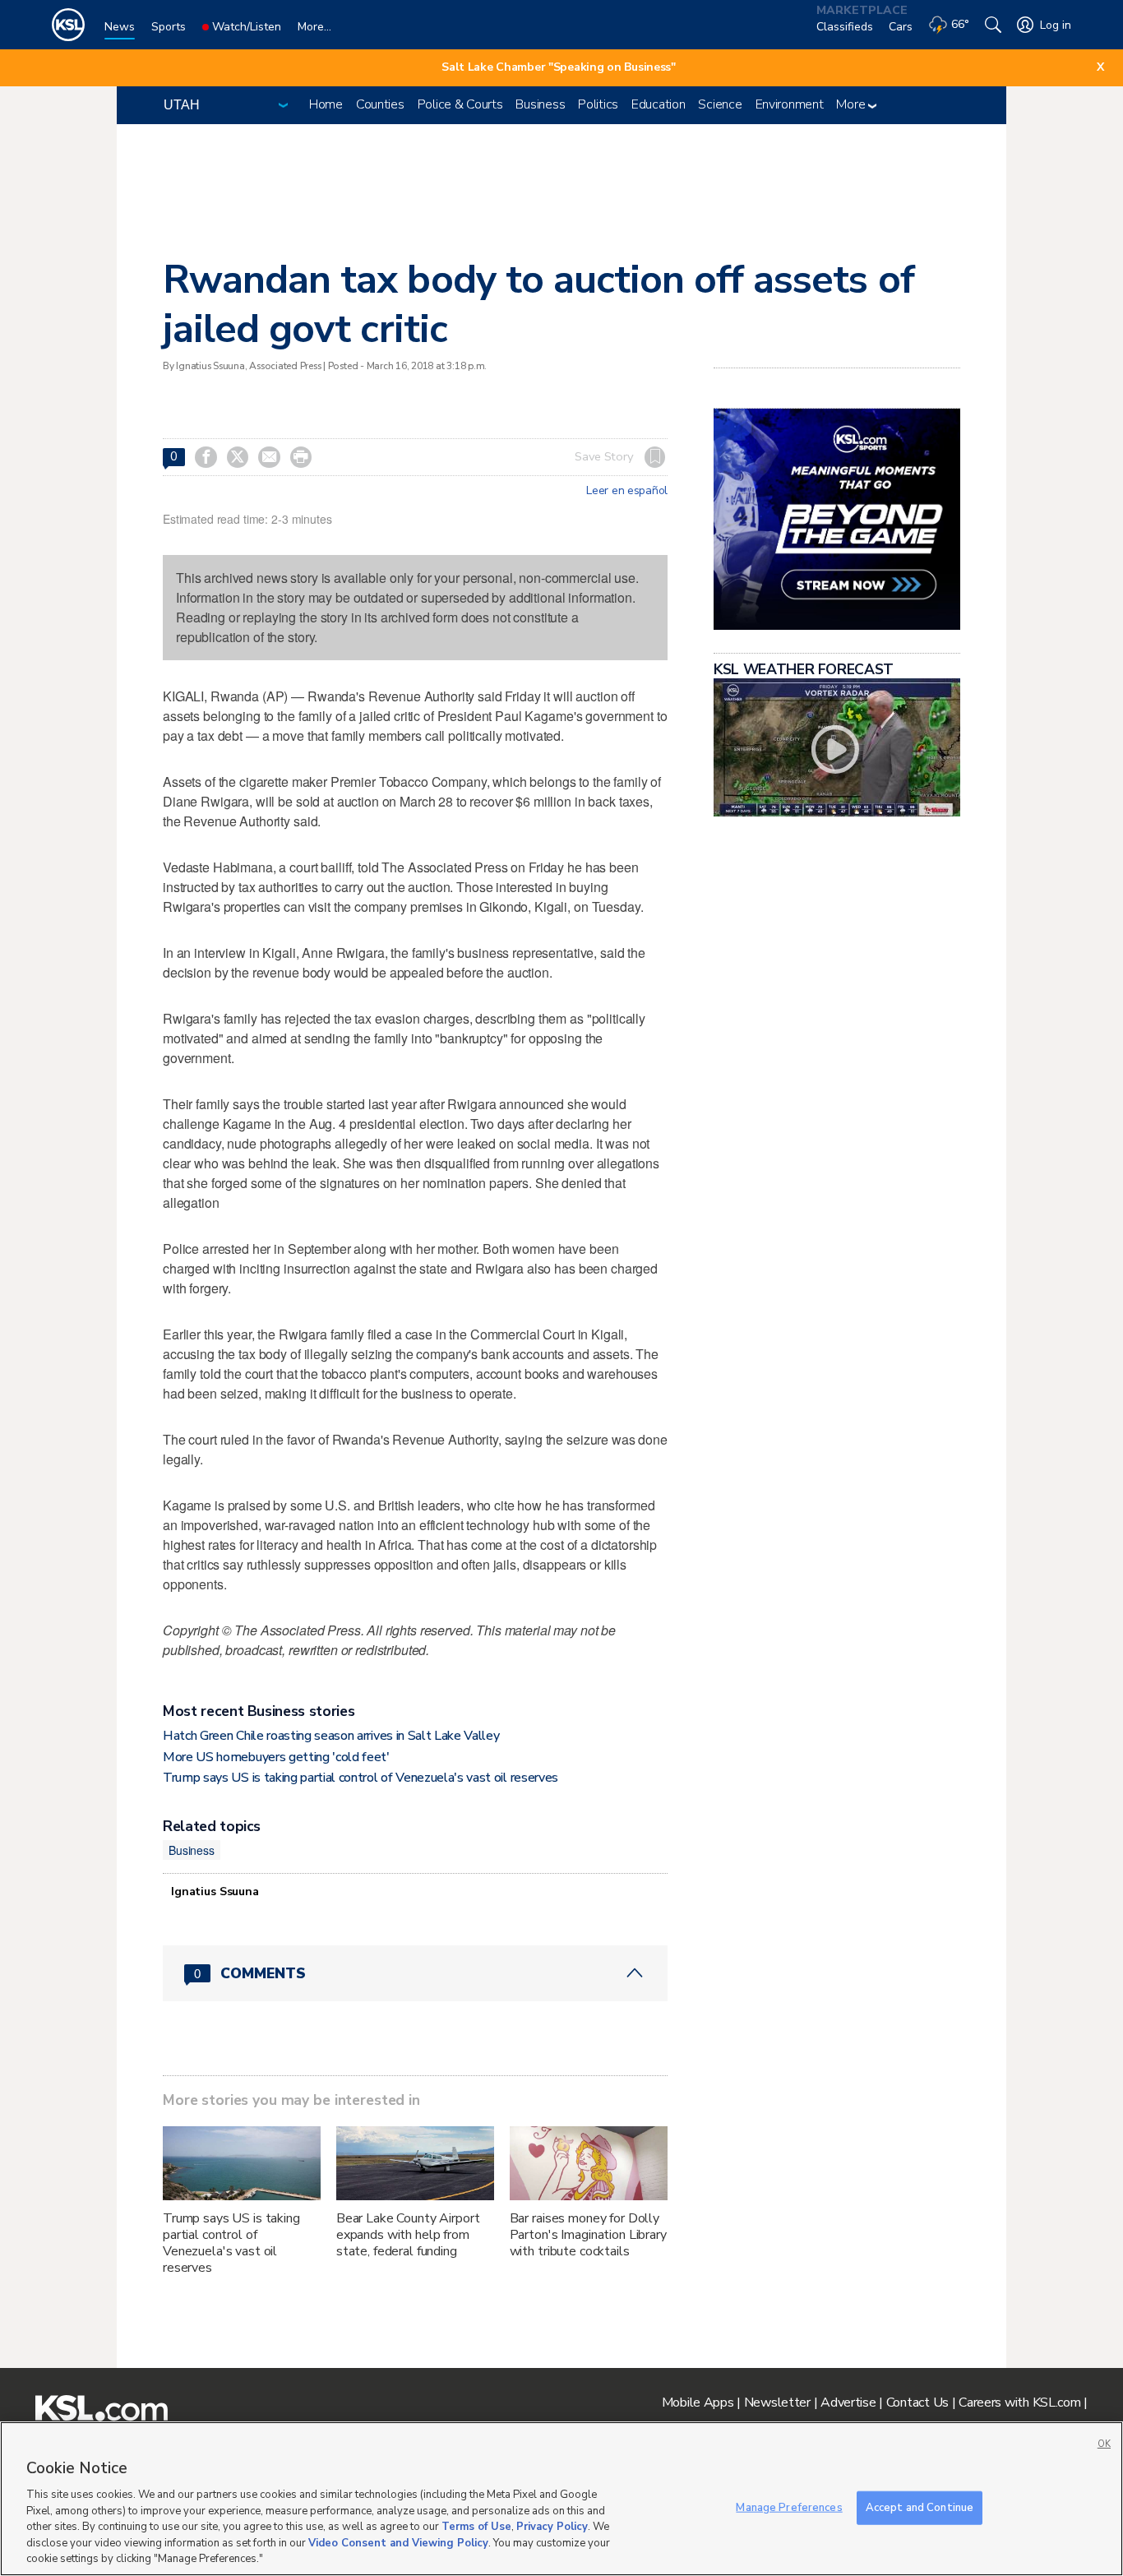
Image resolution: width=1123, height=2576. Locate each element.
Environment (790, 104)
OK (1104, 2444)
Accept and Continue (920, 2507)
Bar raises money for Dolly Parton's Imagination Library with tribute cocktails (588, 2235)
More (852, 104)
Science (720, 104)
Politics (598, 104)
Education (658, 104)
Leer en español (627, 491)
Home (326, 104)
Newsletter (777, 2403)
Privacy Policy (552, 2527)
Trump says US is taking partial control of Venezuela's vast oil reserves (360, 1778)
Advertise (848, 2403)
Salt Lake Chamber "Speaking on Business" (559, 67)
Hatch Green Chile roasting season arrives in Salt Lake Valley (331, 1736)
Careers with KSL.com (1019, 2403)
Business (540, 104)
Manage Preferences (789, 2507)
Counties (380, 104)
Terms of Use (476, 2527)
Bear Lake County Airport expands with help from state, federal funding (408, 2235)
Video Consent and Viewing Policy (398, 2543)
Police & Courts (460, 104)
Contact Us (917, 2403)
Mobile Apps (698, 2403)
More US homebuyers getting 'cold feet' (276, 1757)
